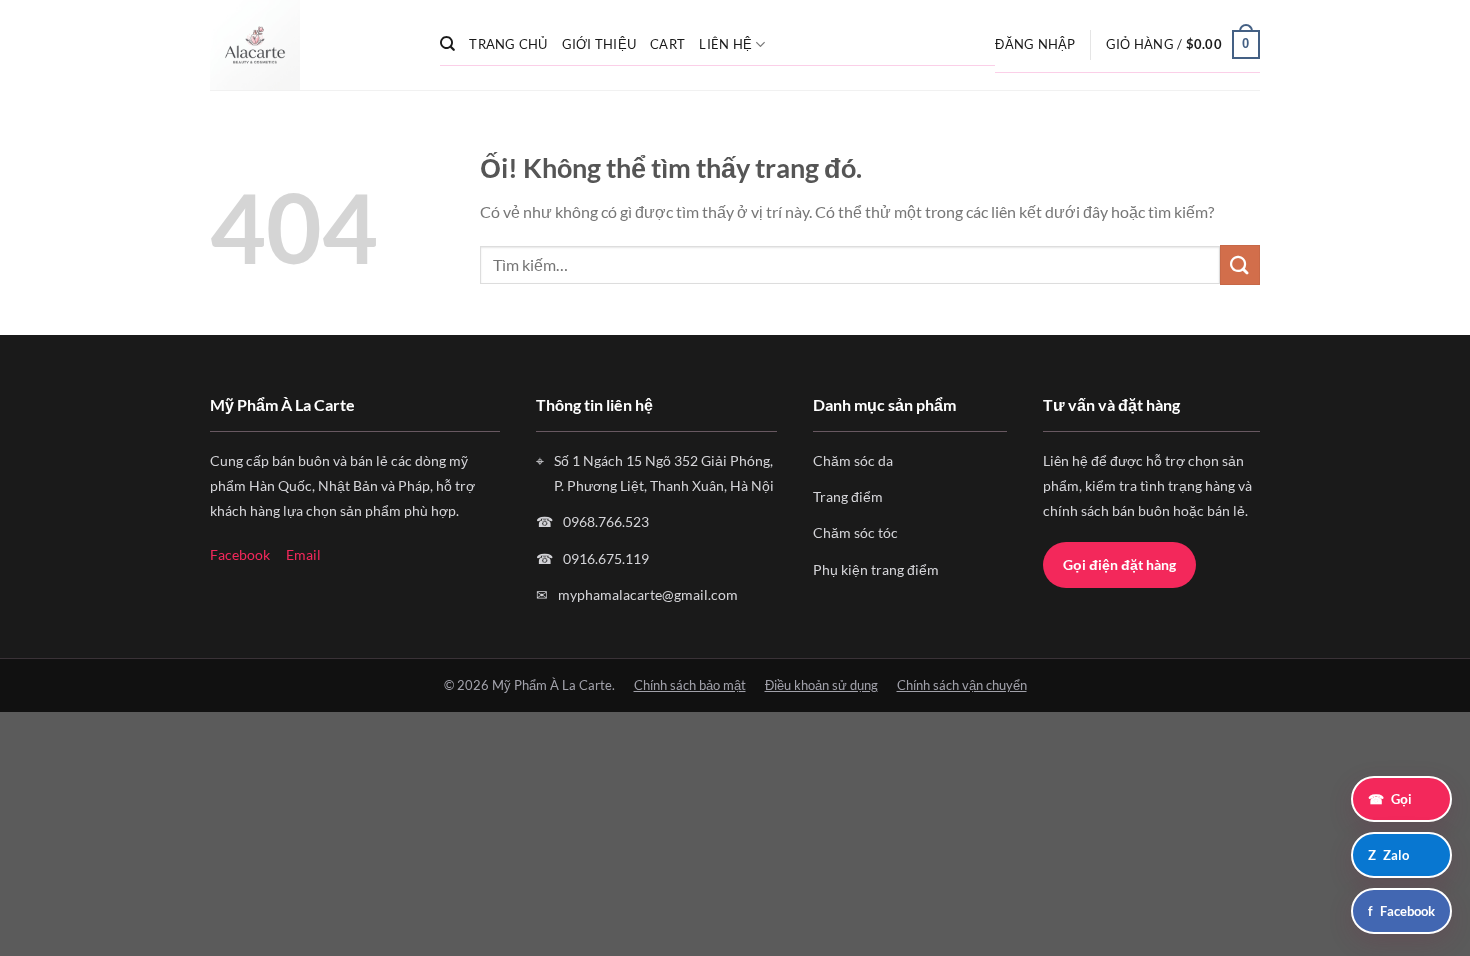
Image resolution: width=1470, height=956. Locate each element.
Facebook (240, 554)
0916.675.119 (606, 558)
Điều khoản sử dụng (821, 685)
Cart (667, 44)
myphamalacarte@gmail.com (648, 594)
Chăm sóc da (853, 460)
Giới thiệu (599, 44)
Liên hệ (725, 44)
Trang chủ (508, 44)
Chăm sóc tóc (855, 532)
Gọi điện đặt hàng (1119, 564)
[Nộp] (1240, 264)
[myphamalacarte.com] (310, 45)
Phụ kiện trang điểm (876, 569)
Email (303, 554)
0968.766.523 (606, 521)
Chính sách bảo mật (690, 685)
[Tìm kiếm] (447, 44)
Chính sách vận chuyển (962, 685)
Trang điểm (848, 496)
